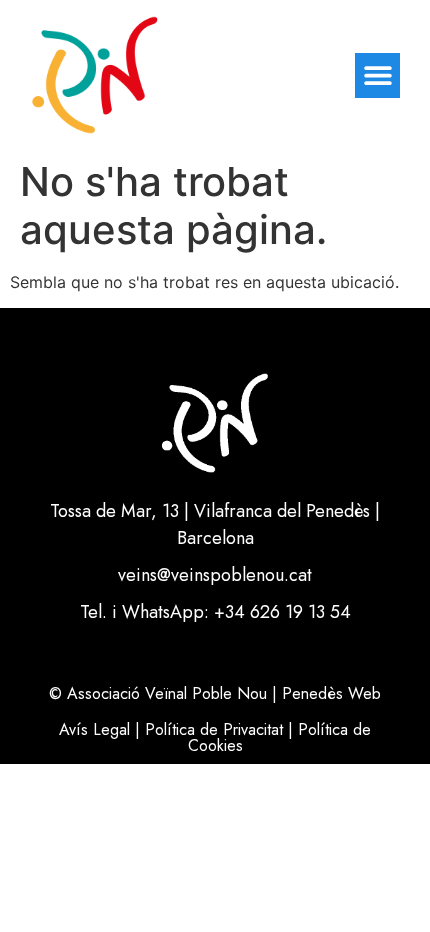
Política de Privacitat (214, 729)
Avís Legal (94, 729)
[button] (377, 75)
